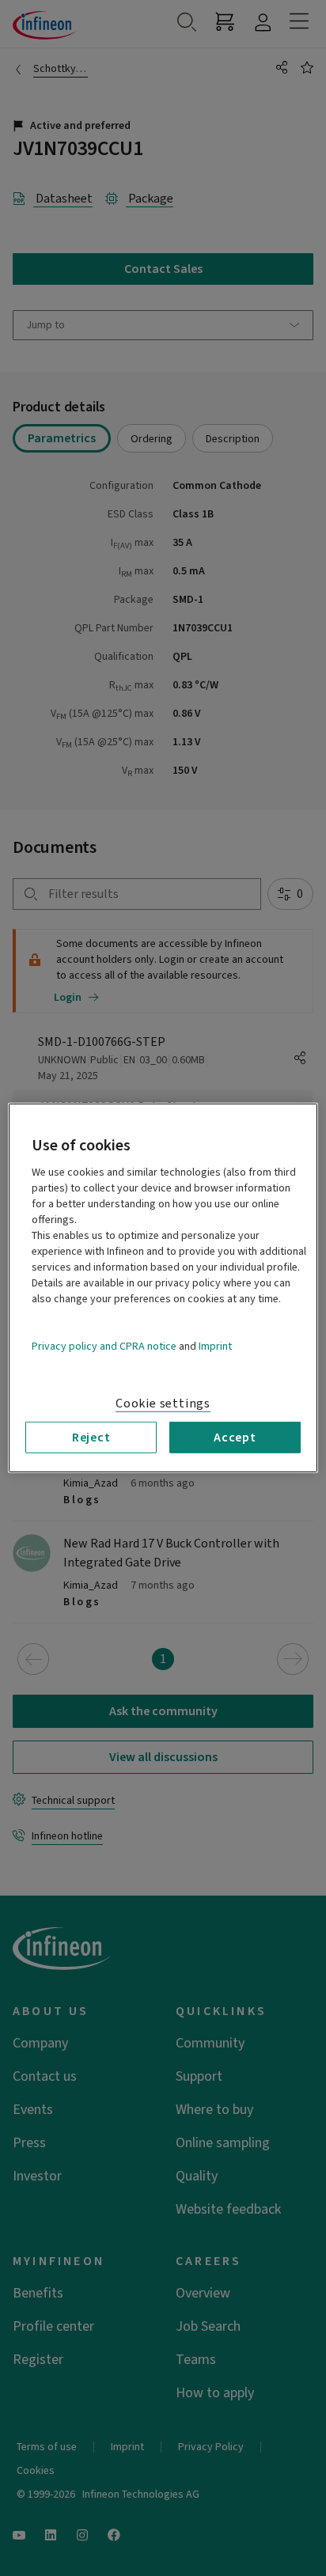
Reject (91, 1438)
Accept (235, 1438)
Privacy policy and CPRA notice (104, 1347)
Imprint (215, 1347)
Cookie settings (163, 1404)
